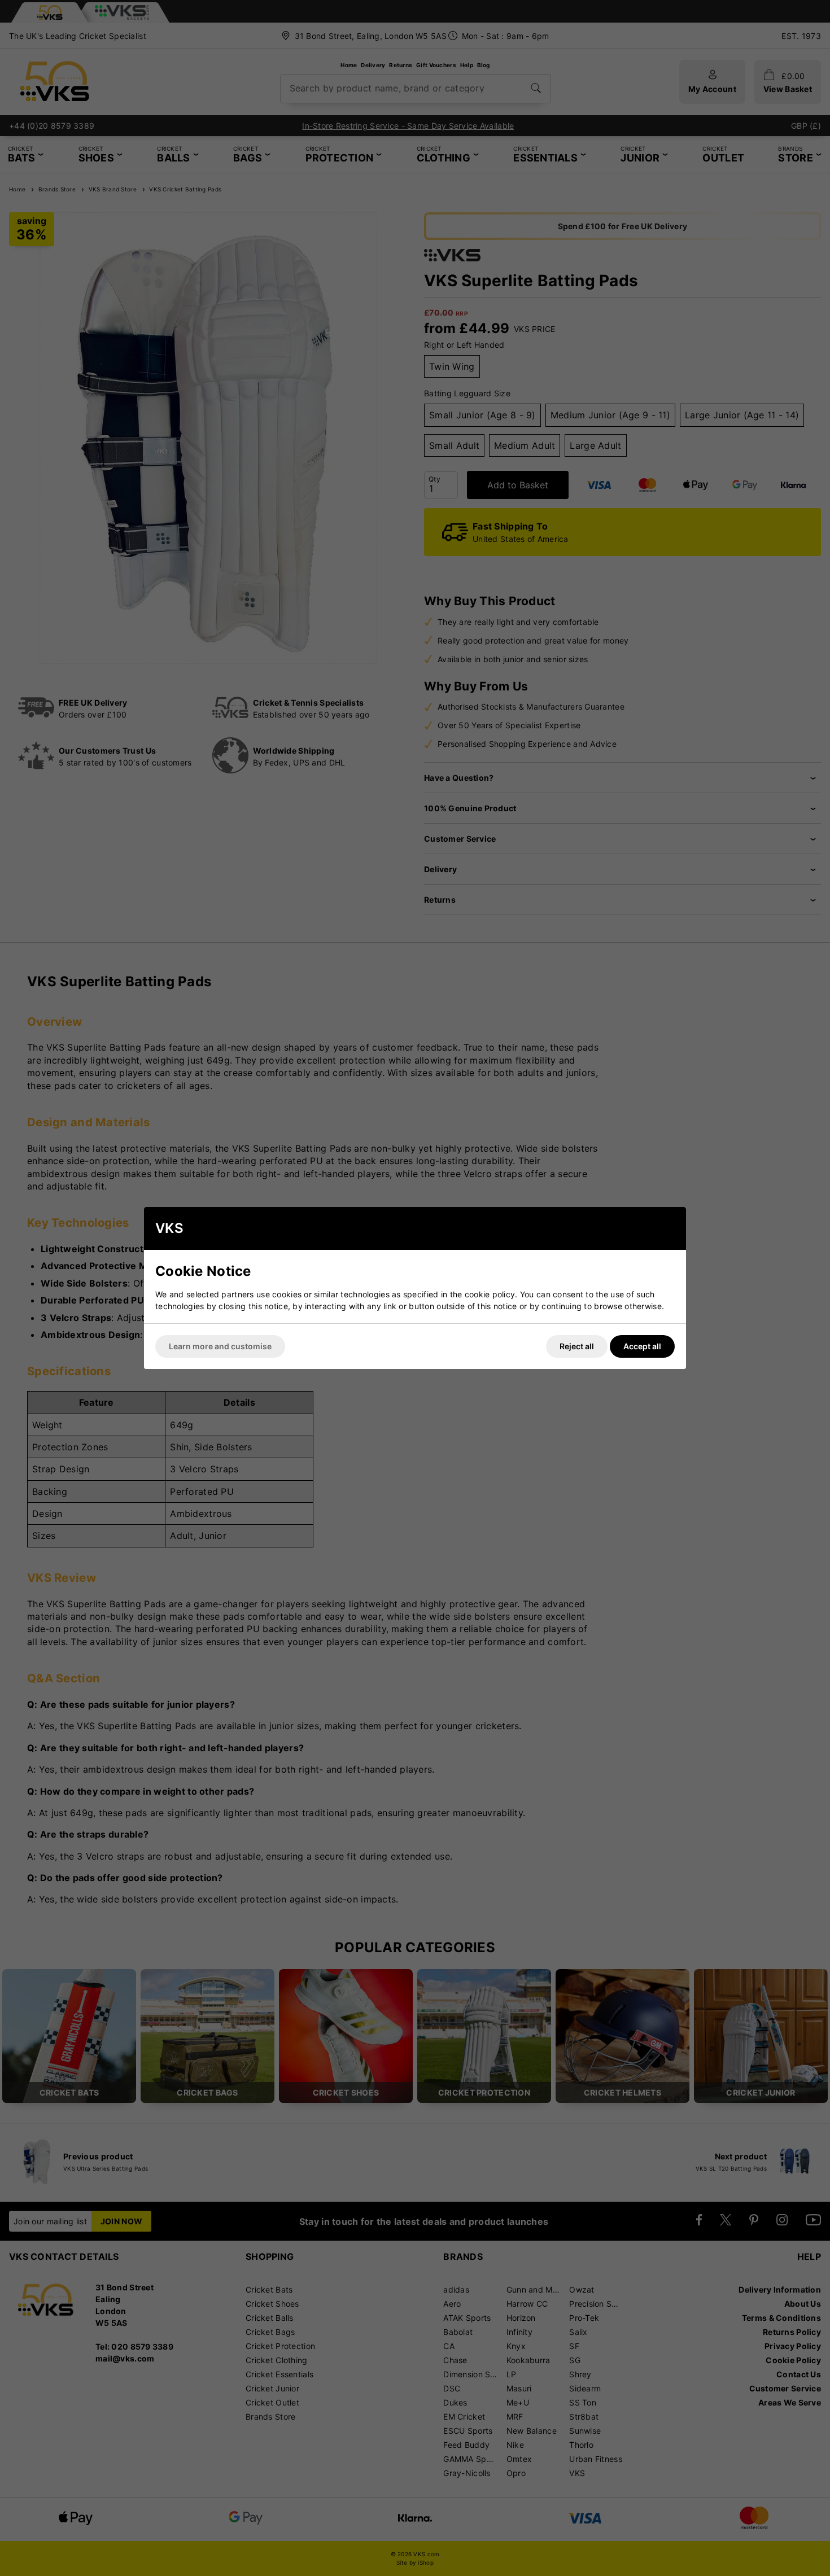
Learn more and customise (220, 1346)
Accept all (642, 1346)
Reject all (577, 1346)
